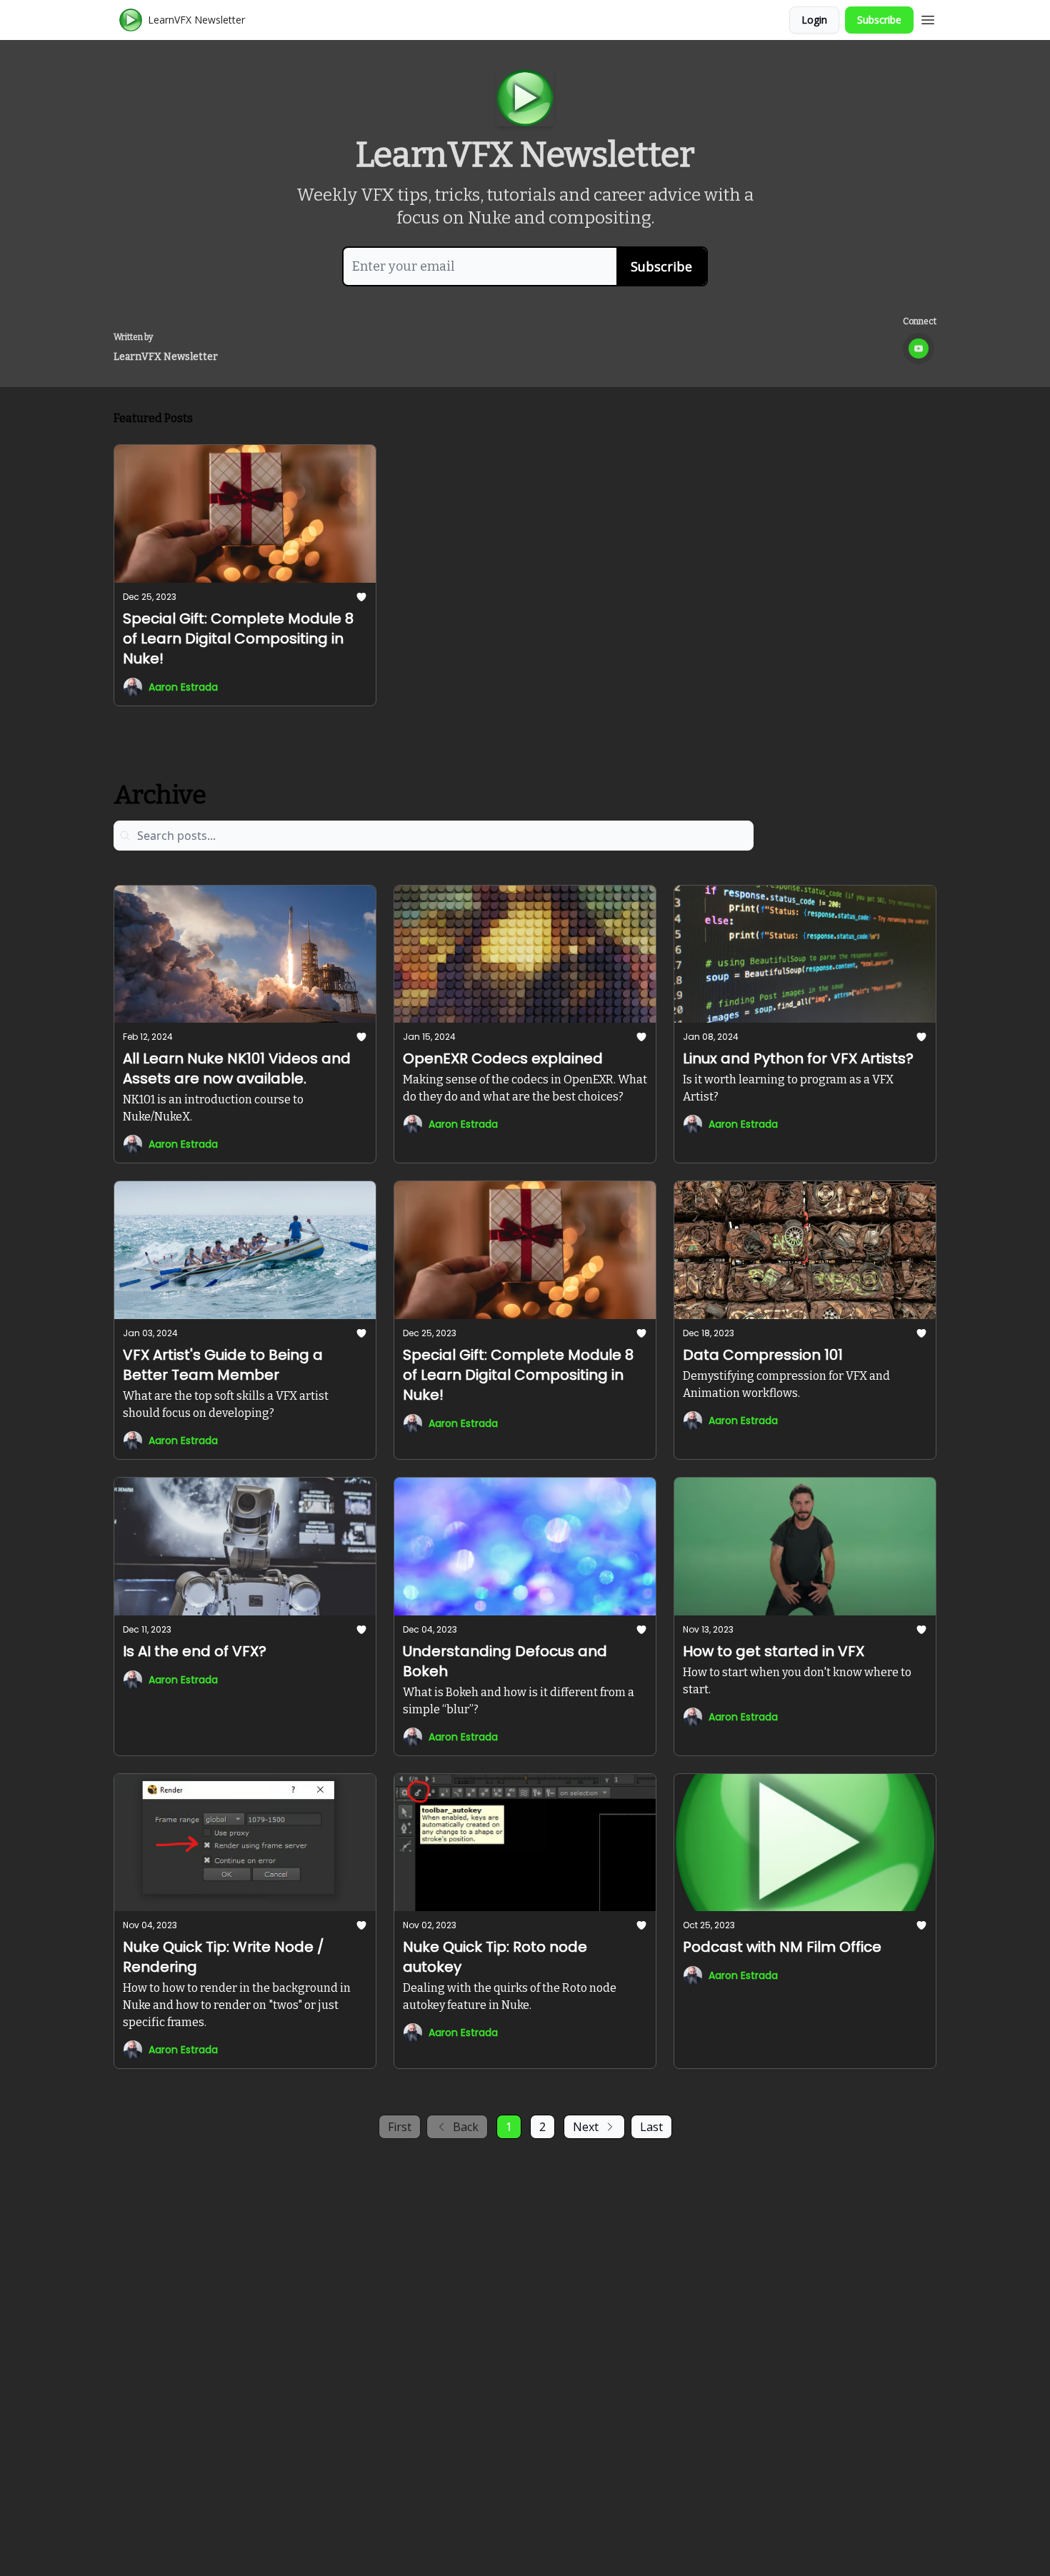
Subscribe (879, 20)
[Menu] (928, 18)
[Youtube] (919, 349)
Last (651, 2127)
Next (586, 2127)
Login (814, 20)
